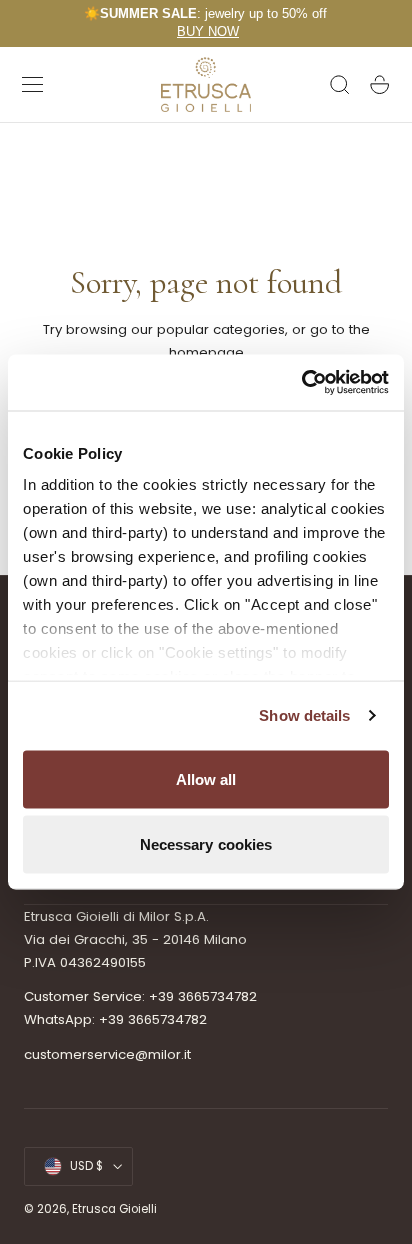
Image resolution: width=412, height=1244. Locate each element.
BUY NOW (208, 31)
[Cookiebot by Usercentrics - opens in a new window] (301, 383)
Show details (304, 715)
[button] (33, 85)
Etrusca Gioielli (114, 1209)
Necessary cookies (206, 844)
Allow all (206, 778)
